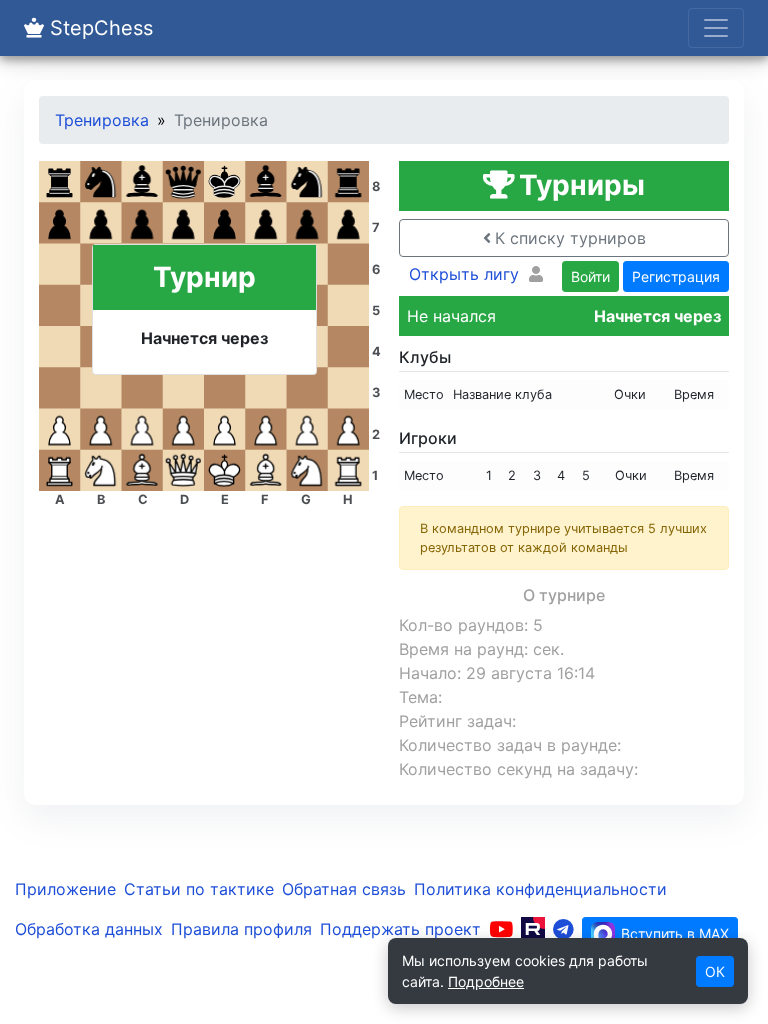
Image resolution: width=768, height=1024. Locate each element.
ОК (715, 971)
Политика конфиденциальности (540, 889)
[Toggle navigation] (716, 28)
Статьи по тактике (199, 889)
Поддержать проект (400, 929)
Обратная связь (344, 889)
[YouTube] (501, 929)
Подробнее (486, 981)
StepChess (98, 28)
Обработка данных (89, 929)
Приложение (65, 889)
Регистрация (676, 276)
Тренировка (102, 120)
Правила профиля (241, 929)
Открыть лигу (464, 274)
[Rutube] (533, 929)
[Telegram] (563, 929)
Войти (590, 276)
